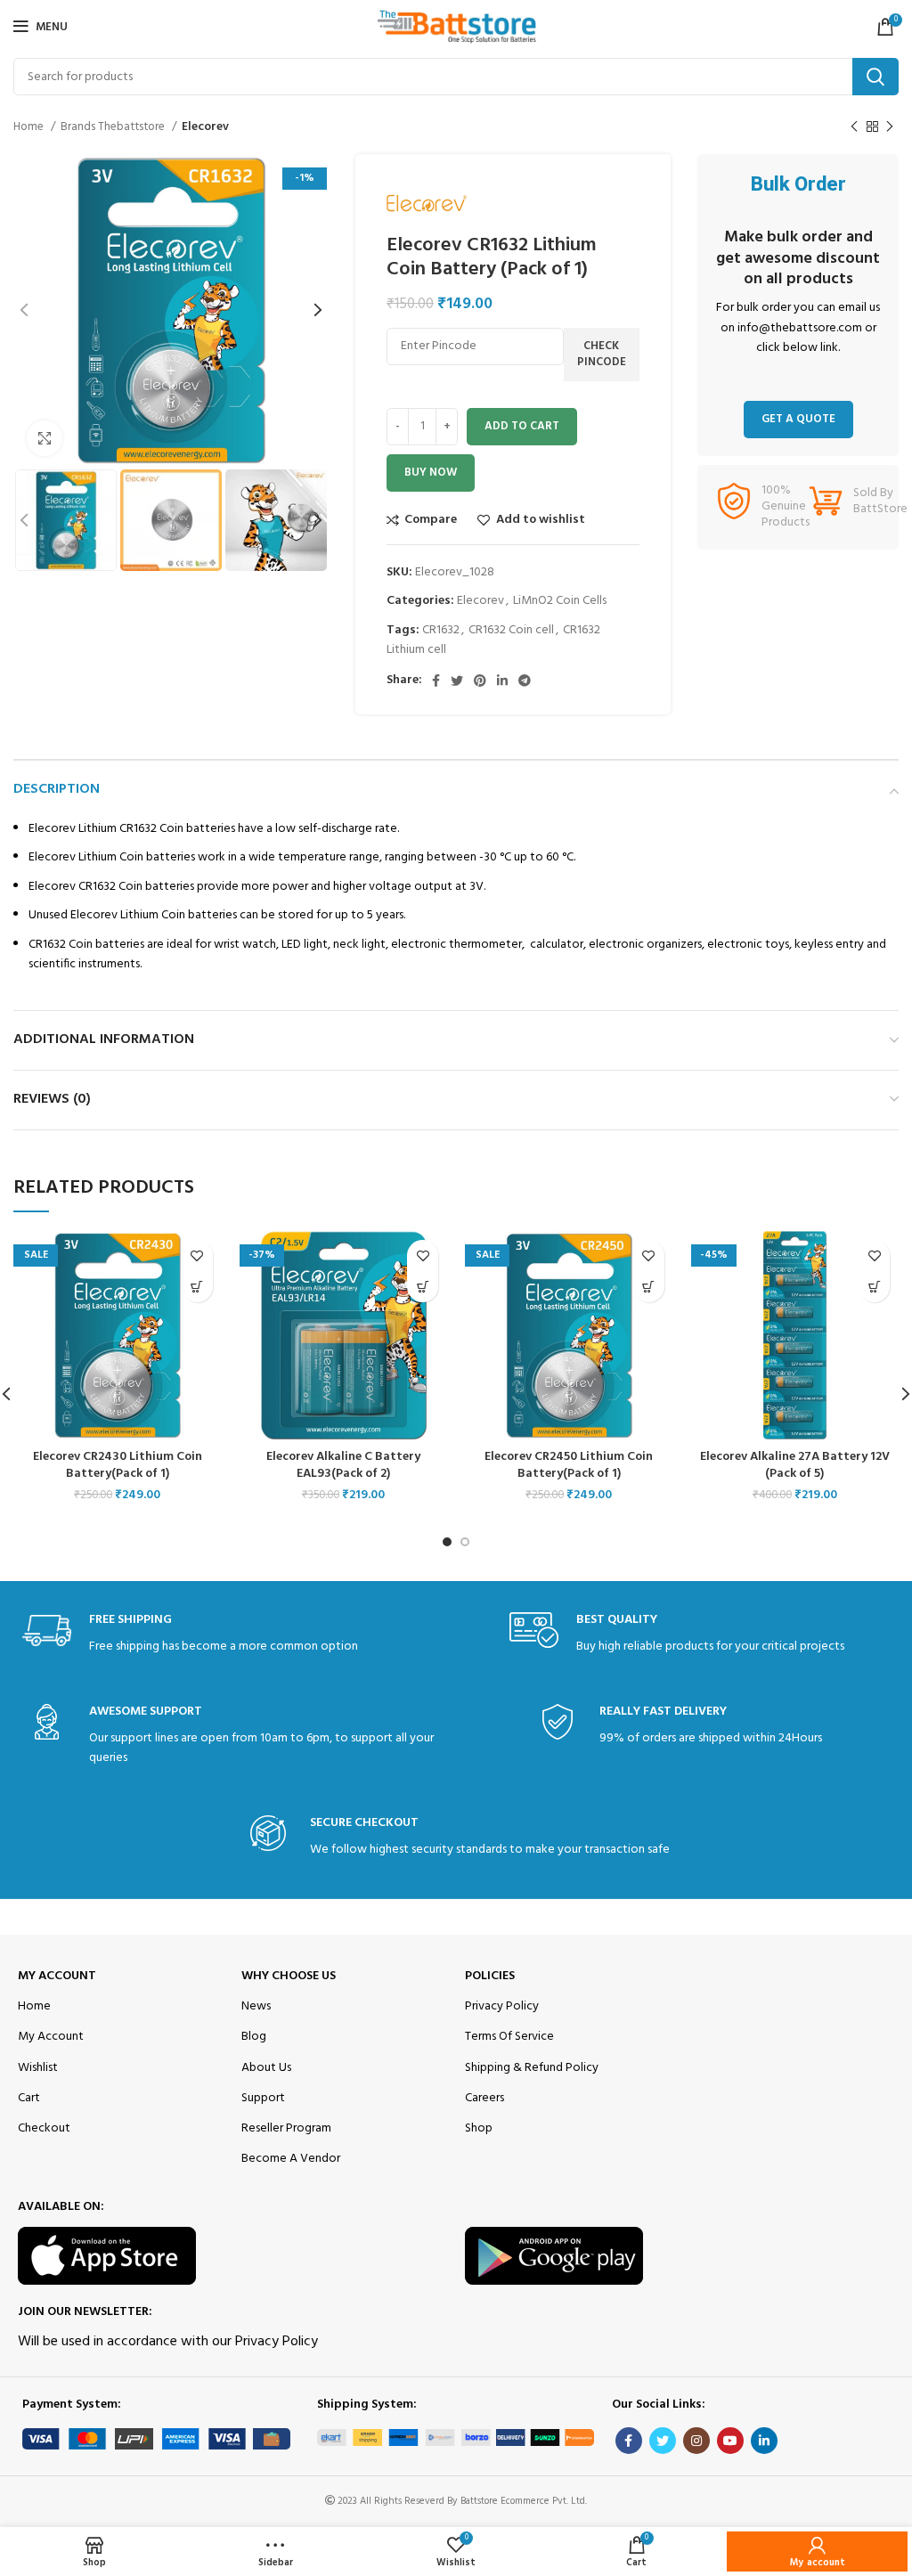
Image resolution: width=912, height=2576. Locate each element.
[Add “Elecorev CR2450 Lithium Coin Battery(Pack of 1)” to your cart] (649, 1287)
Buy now (431, 473)
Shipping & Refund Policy (532, 2068)
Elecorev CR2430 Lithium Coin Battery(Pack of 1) (118, 1466)
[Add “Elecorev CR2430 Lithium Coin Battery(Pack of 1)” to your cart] (197, 1287)
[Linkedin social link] (502, 681)
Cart (29, 2098)
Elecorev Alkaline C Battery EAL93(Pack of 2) (343, 1466)
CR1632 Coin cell (511, 630)
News (256, 2006)
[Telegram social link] (525, 681)
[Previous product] (854, 127)
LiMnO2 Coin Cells (560, 601)
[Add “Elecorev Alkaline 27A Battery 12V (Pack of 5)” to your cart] (874, 1287)
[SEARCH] (875, 77)
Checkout (44, 2128)
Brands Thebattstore (114, 127)
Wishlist (38, 2068)
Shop (479, 2128)
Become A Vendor (291, 2159)
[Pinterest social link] (480, 681)
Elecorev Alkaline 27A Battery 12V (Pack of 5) (795, 1466)
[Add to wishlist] (197, 1255)
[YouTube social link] (730, 2441)
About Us (266, 2068)
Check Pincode (602, 354)
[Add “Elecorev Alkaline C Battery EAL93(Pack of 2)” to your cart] (423, 1287)
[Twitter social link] (457, 681)
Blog (254, 2037)
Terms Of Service (509, 2037)
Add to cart (522, 426)
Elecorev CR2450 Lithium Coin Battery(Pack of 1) (569, 1466)
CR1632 (441, 630)
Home (30, 127)
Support (263, 2098)
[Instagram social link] (696, 2441)
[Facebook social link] (436, 681)
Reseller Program (286, 2128)
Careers (484, 2098)
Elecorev (205, 127)
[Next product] (890, 127)
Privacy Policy (502, 2006)
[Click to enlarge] (45, 438)
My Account (57, 1976)
